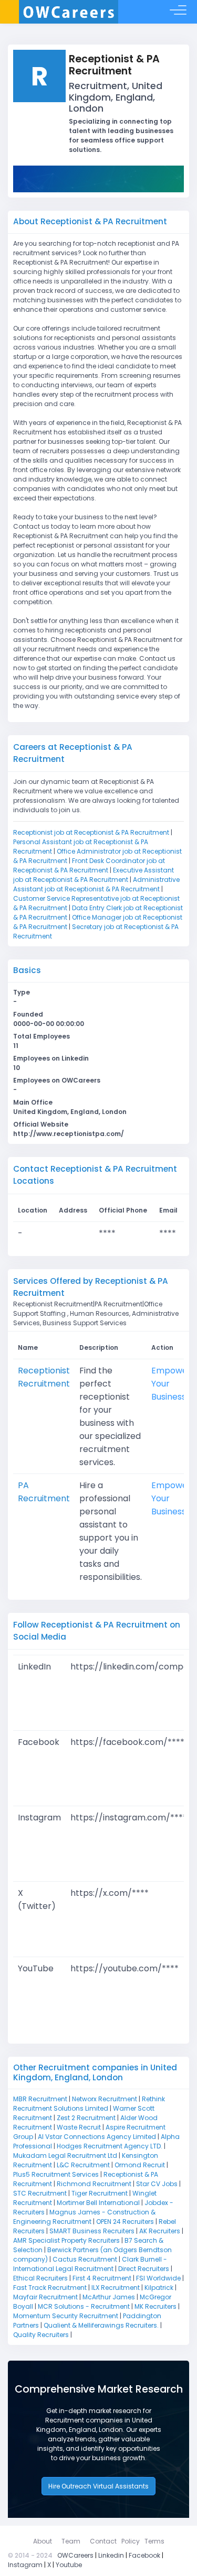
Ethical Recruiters (40, 2278)
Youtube (69, 2565)
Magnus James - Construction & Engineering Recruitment (84, 2217)
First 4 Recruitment (102, 2278)
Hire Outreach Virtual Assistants (98, 2486)
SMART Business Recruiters (92, 2231)
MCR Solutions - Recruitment (84, 2306)
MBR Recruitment (40, 2099)
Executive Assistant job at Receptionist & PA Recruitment (94, 875)
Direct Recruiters (144, 2269)
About (43, 2541)
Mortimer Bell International (98, 2203)
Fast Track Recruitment (50, 2288)
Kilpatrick (159, 2288)
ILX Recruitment (116, 2288)
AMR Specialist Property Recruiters (66, 2240)
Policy (131, 2541)
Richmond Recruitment (94, 2184)
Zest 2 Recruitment (86, 2118)
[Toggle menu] (178, 12)
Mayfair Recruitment (45, 2297)
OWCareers (75, 2555)
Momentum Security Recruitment (66, 2316)
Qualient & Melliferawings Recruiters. (101, 2325)
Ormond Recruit (140, 2165)
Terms (154, 2541)
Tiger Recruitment (100, 2193)
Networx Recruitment (105, 2099)
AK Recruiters (160, 2231)
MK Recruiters (155, 2306)
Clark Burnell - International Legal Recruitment (90, 2264)
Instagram (25, 2565)
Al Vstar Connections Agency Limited (97, 2137)
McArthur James (109, 2297)
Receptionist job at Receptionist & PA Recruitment (91, 832)
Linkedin (111, 2555)
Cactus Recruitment (85, 2259)
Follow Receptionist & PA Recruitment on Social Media (97, 1631)
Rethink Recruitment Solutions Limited (89, 2104)
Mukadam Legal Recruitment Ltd (65, 2155)
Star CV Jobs (157, 2184)
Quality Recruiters (41, 2335)
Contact (103, 2541)
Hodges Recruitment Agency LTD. (110, 2146)
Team (71, 2541)
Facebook (144, 2555)
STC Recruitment (40, 2193)
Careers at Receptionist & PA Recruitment (73, 753)
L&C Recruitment (83, 2165)
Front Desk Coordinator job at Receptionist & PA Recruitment (89, 865)
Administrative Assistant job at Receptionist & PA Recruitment (96, 884)
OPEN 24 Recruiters (125, 2222)
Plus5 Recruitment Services (56, 2174)
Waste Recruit (79, 2127)
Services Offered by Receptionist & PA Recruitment (91, 1287)
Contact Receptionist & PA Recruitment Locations (95, 1175)
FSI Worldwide (158, 2278)
